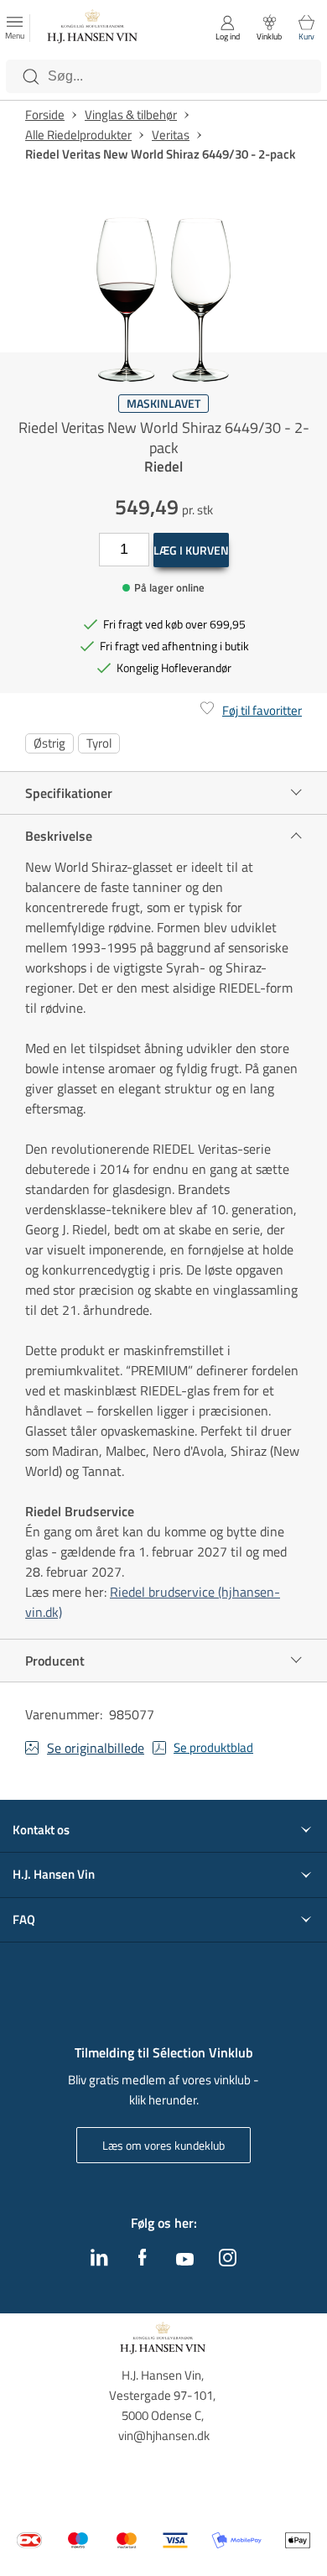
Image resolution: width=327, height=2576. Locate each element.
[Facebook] (143, 2261)
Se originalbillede (96, 1748)
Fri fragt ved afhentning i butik (174, 646)
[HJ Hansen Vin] (93, 29)
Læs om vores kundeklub (163, 2145)
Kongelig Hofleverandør (174, 667)
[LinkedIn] (99, 2261)
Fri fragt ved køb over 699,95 (174, 624)
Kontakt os (41, 1830)
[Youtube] (185, 2261)
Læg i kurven (191, 550)
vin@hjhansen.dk (164, 2435)
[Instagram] (228, 2261)
